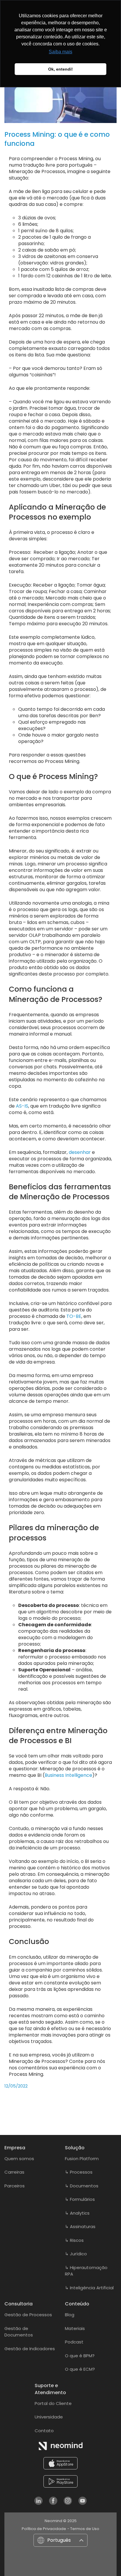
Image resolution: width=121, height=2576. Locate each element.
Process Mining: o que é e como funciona (57, 139)
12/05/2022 (16, 2086)
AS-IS (22, 1106)
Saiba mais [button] (60, 52)
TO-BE (74, 1316)
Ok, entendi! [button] (60, 69)
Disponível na (65, 2481)
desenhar (80, 1152)
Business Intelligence (68, 1775)
